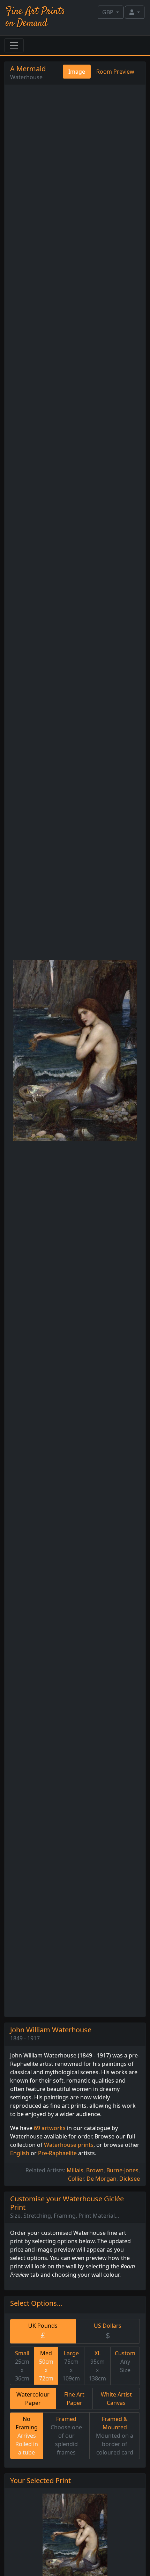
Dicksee (130, 2179)
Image (77, 72)
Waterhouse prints (69, 2145)
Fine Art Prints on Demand (35, 17)
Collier (76, 2179)
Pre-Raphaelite (57, 2153)
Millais (75, 2170)
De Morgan (102, 2179)
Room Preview (115, 72)
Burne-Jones (122, 2170)
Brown (95, 2170)
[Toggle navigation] (14, 45)
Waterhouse (26, 77)
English (20, 2153)
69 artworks (50, 2128)
